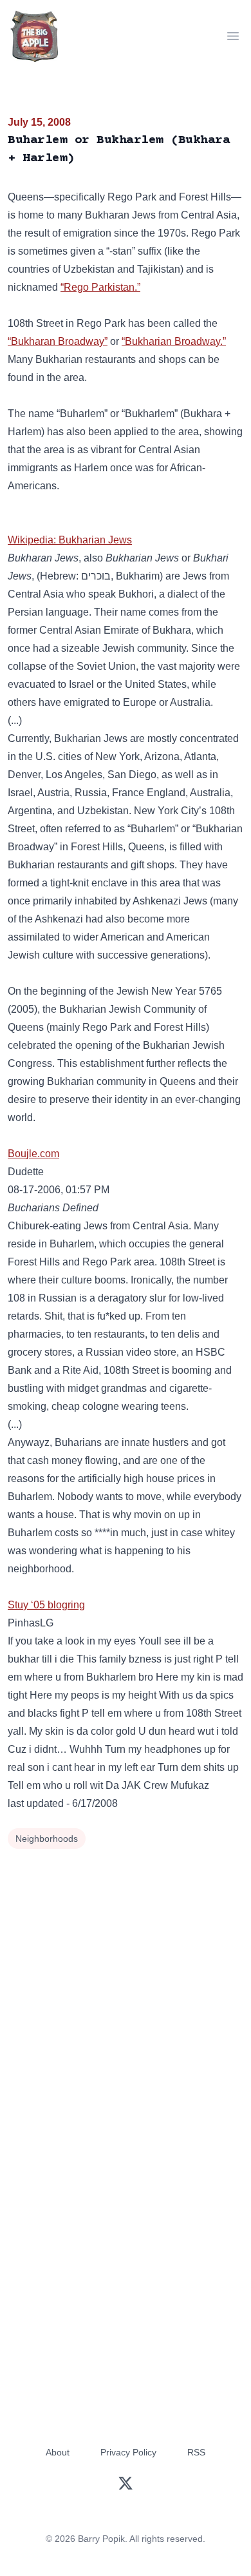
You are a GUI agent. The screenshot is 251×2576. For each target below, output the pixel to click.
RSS (196, 2452)
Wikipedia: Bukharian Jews (70, 540)
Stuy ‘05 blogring (46, 1605)
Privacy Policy (128, 2452)
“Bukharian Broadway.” (174, 341)
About (58, 2452)
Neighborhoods (47, 1839)
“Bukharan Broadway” (58, 341)
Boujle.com (33, 1154)
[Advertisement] (126, 1985)
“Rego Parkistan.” (100, 287)
